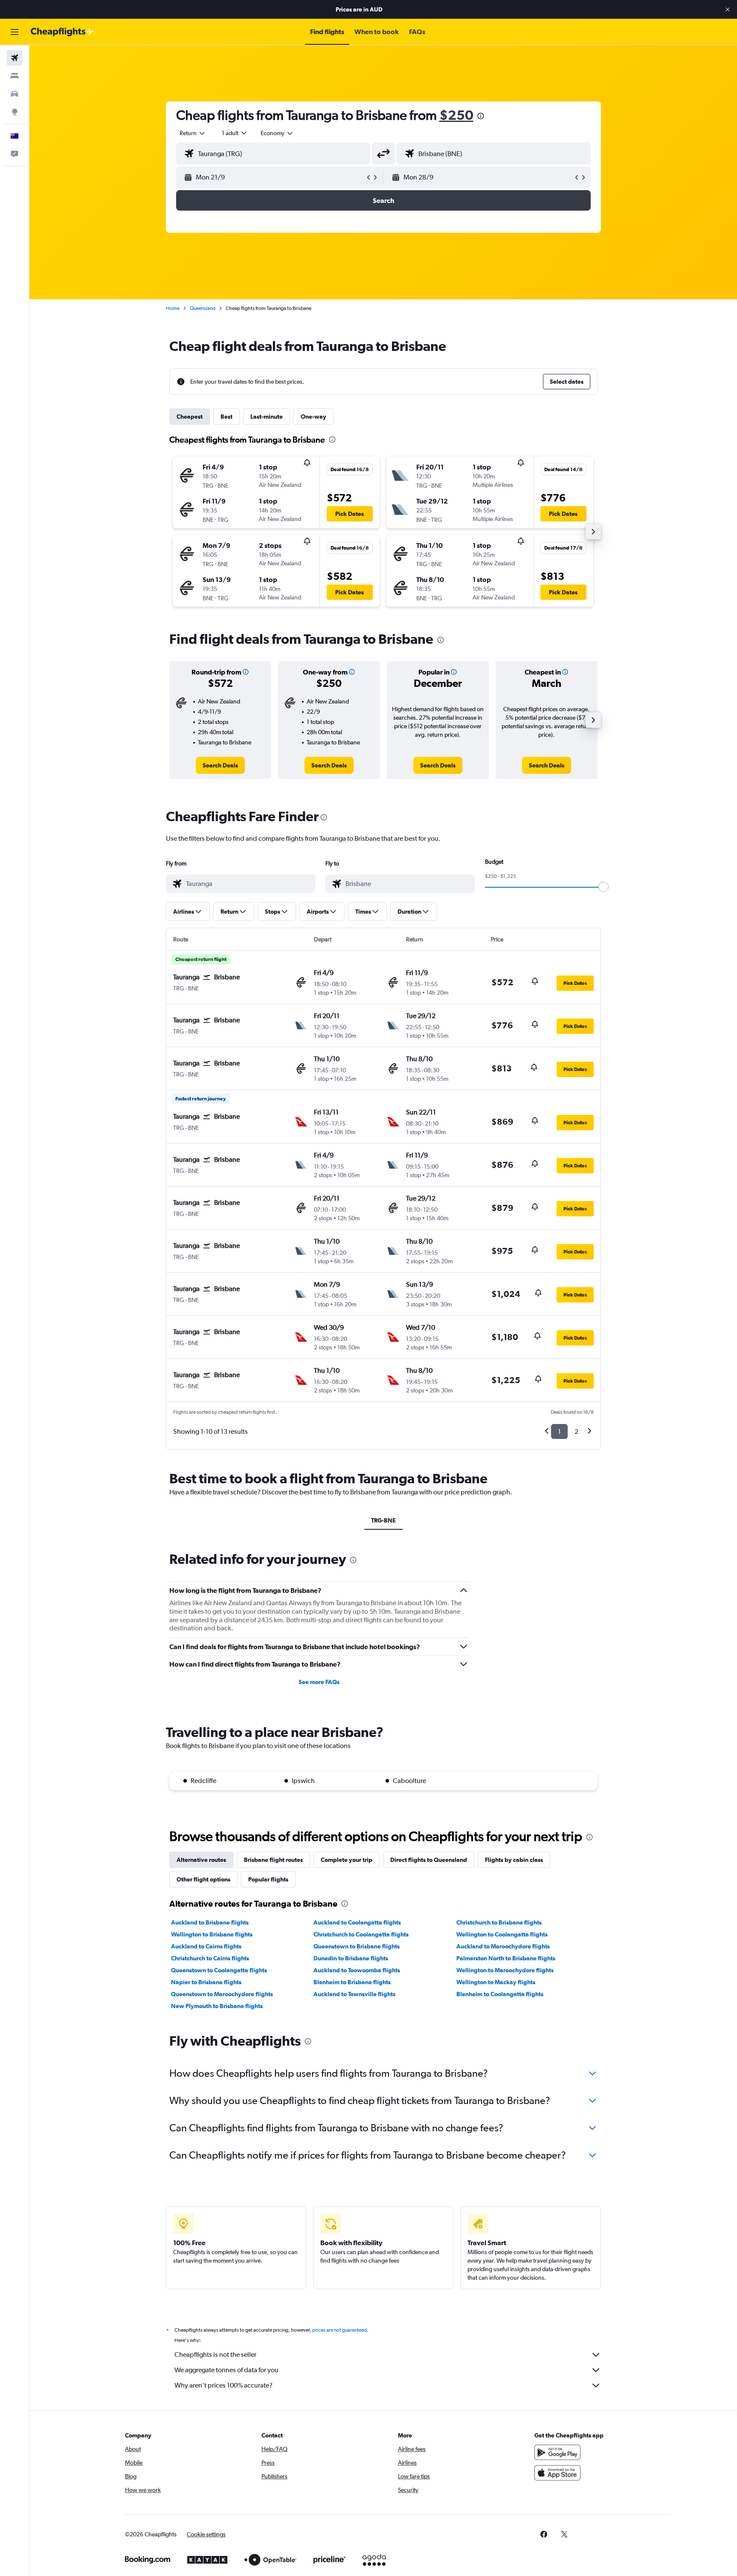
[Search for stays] (15, 76)
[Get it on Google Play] (557, 2452)
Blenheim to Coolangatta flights (500, 1994)
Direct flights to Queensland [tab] (429, 1860)
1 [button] (559, 1431)
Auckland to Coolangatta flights (357, 1922)
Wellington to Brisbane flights (212, 1934)
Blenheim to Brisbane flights (352, 1982)
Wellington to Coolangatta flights (502, 1934)
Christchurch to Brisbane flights (499, 1922)
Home (173, 308)
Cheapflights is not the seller (215, 2355)
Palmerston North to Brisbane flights (506, 1958)
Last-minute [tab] (267, 417)
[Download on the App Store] (557, 2473)
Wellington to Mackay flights (496, 1982)
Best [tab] (226, 417)
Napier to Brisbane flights (206, 1982)
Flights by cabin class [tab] (514, 1860)
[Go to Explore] (15, 112)
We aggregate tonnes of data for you (226, 2370)
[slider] (604, 887)
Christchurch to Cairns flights (210, 1958)
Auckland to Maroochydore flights (503, 1946)
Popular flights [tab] (268, 1879)
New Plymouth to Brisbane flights (217, 2006)
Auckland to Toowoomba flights (357, 1970)
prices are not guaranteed (339, 2330)
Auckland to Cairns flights (206, 1946)
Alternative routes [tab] (201, 1860)
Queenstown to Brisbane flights (357, 1946)
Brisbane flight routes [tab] (273, 1860)
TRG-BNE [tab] (383, 1520)
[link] (220, 765)
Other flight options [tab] (203, 1879)
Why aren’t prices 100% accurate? (223, 2385)
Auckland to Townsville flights (354, 1994)
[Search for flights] (15, 58)
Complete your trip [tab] (347, 1860)
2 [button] (576, 1431)
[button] (728, 9)
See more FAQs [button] (319, 1682)
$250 (456, 115)
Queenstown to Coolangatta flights (219, 1970)
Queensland (203, 308)
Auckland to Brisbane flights (210, 1922)
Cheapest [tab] (190, 417)
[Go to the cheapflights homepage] (62, 32)
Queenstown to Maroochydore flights (222, 1994)
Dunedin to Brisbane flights (351, 1958)
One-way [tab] (313, 417)
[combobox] (193, 133)
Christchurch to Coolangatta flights (361, 1934)
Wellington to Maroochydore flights (505, 1970)
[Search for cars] (15, 94)
